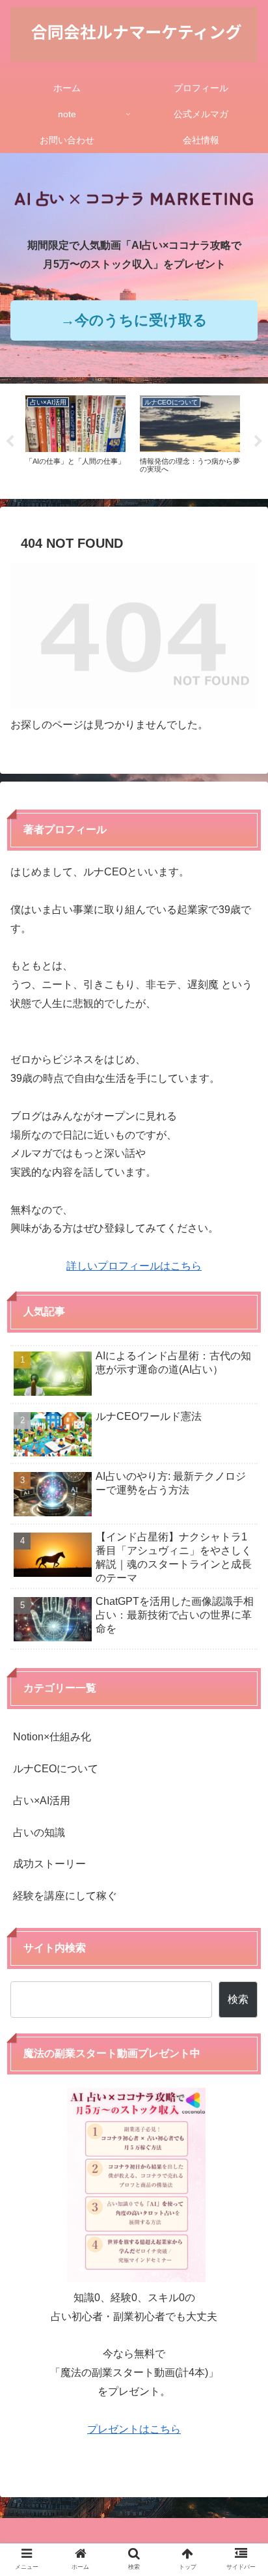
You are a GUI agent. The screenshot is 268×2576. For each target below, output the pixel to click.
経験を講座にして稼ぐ (65, 1896)
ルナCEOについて (56, 1769)
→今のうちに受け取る (134, 320)
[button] (241, 2023)
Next (258, 442)
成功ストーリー (49, 1864)
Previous (10, 442)
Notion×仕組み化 (52, 1737)
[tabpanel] (75, 439)
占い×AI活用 (42, 1801)
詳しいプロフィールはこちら (134, 1266)
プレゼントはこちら (134, 2429)
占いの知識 (39, 1833)
